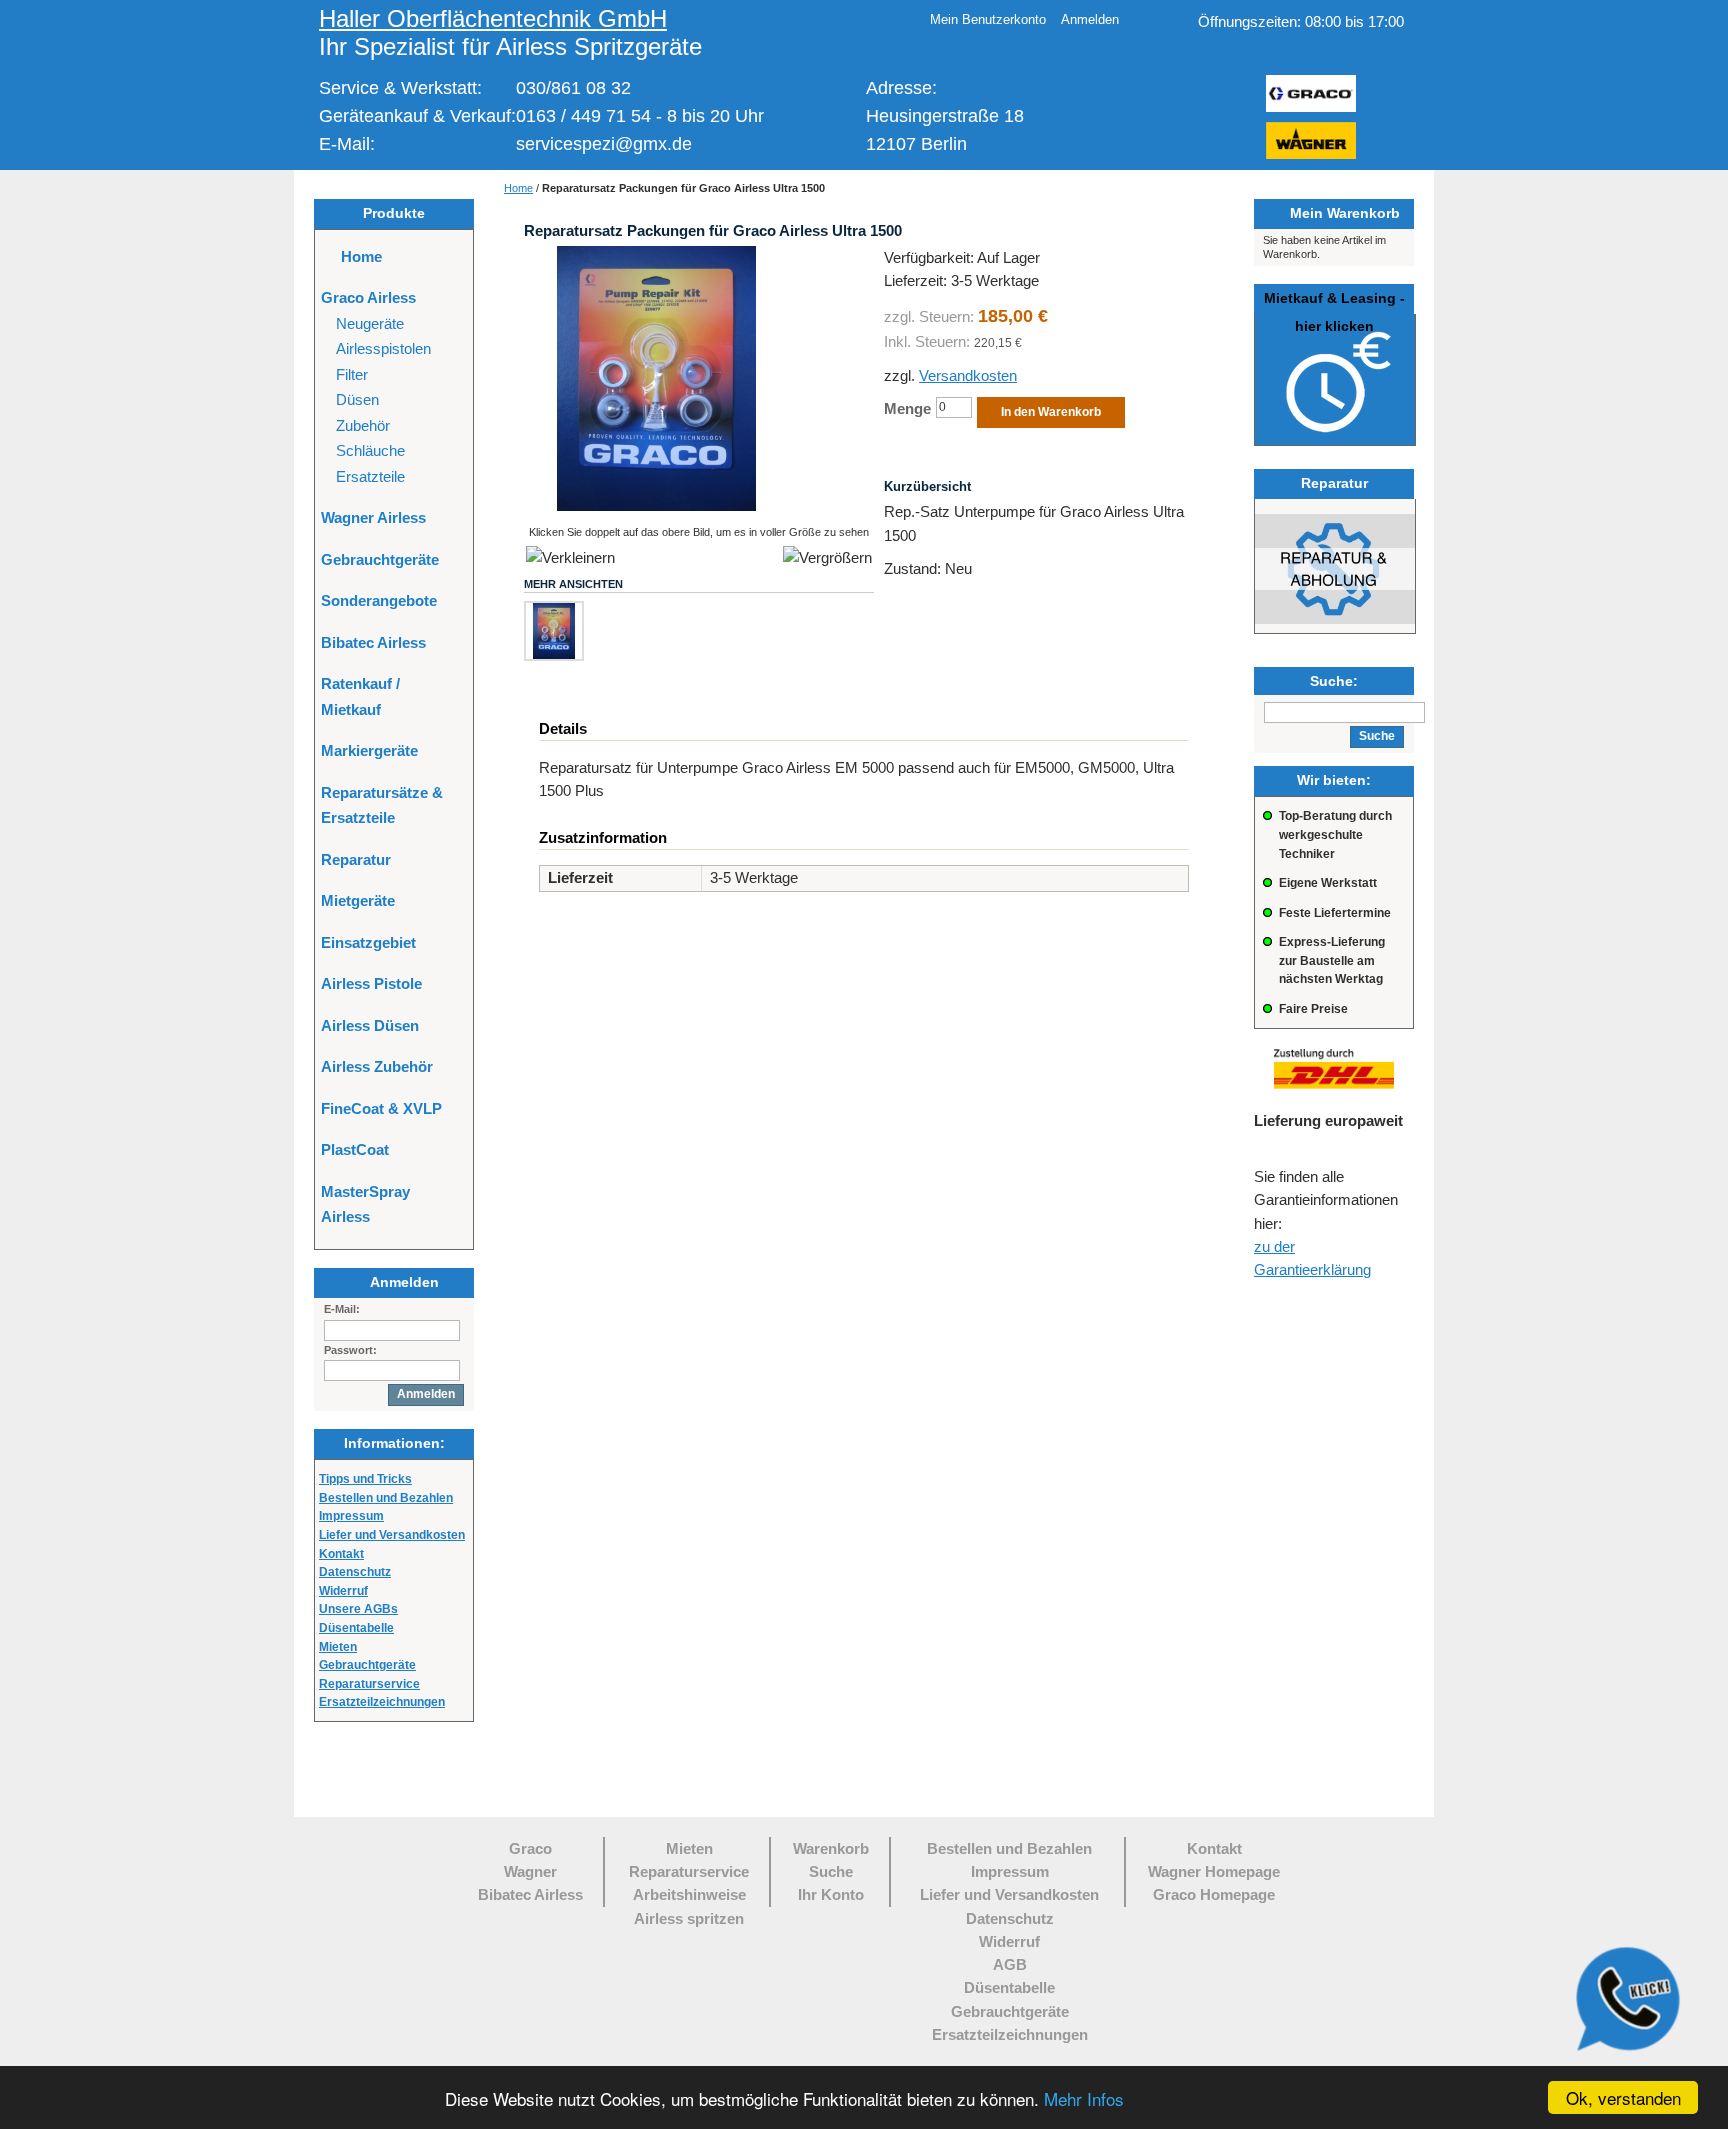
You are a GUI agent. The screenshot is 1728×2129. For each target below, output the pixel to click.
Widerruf (1009, 1941)
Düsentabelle (356, 1628)
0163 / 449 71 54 (583, 116)
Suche (831, 1871)
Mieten (689, 1848)
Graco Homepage (1214, 1894)
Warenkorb (831, 1848)
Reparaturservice (689, 1871)
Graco (530, 1848)
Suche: (1334, 681)
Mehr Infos (1084, 2098)
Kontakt (341, 1554)
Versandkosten (968, 375)
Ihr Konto (831, 1894)
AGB (1010, 1964)
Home (518, 188)
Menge (907, 408)
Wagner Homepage (1214, 1871)
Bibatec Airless (530, 1894)
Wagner (530, 1871)
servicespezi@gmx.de (604, 144)
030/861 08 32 (573, 88)
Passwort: (350, 1350)
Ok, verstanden (1623, 2097)
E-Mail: (342, 1309)
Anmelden (1090, 19)
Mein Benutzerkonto (988, 19)
